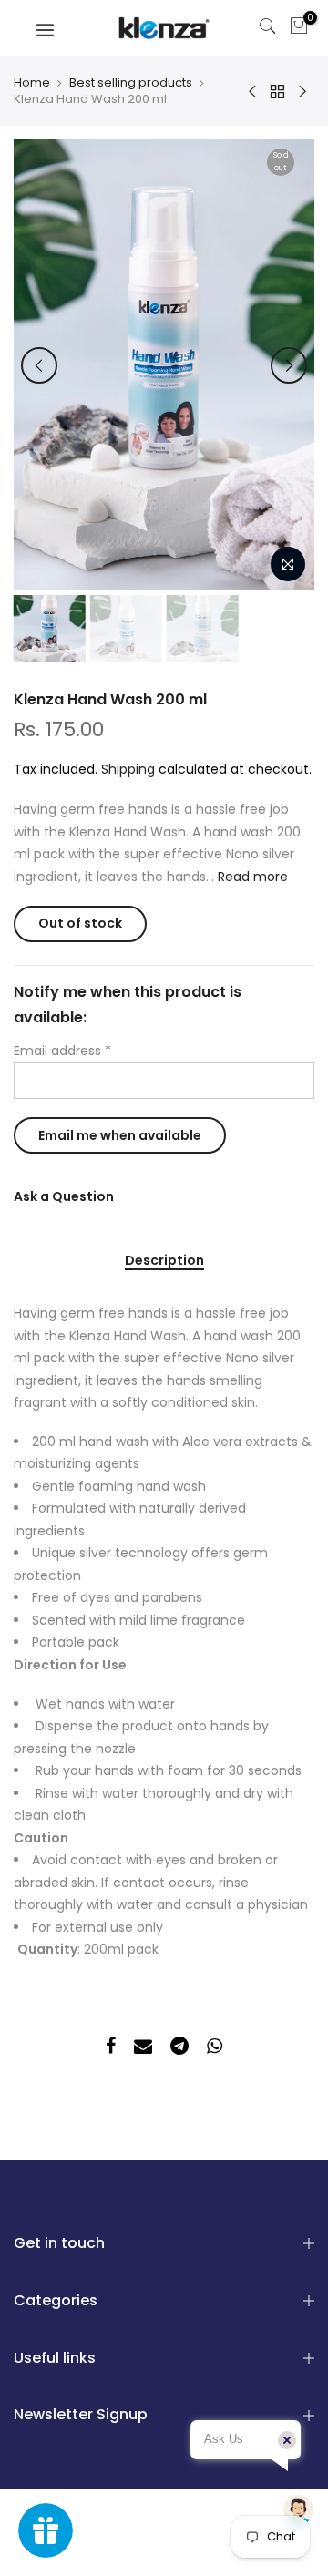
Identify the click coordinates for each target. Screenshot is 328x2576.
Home (32, 83)
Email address (62, 1051)
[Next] (289, 365)
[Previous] (39, 365)
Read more (251, 877)
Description (164, 1261)
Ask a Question (64, 1196)
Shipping (128, 769)
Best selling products (131, 83)
